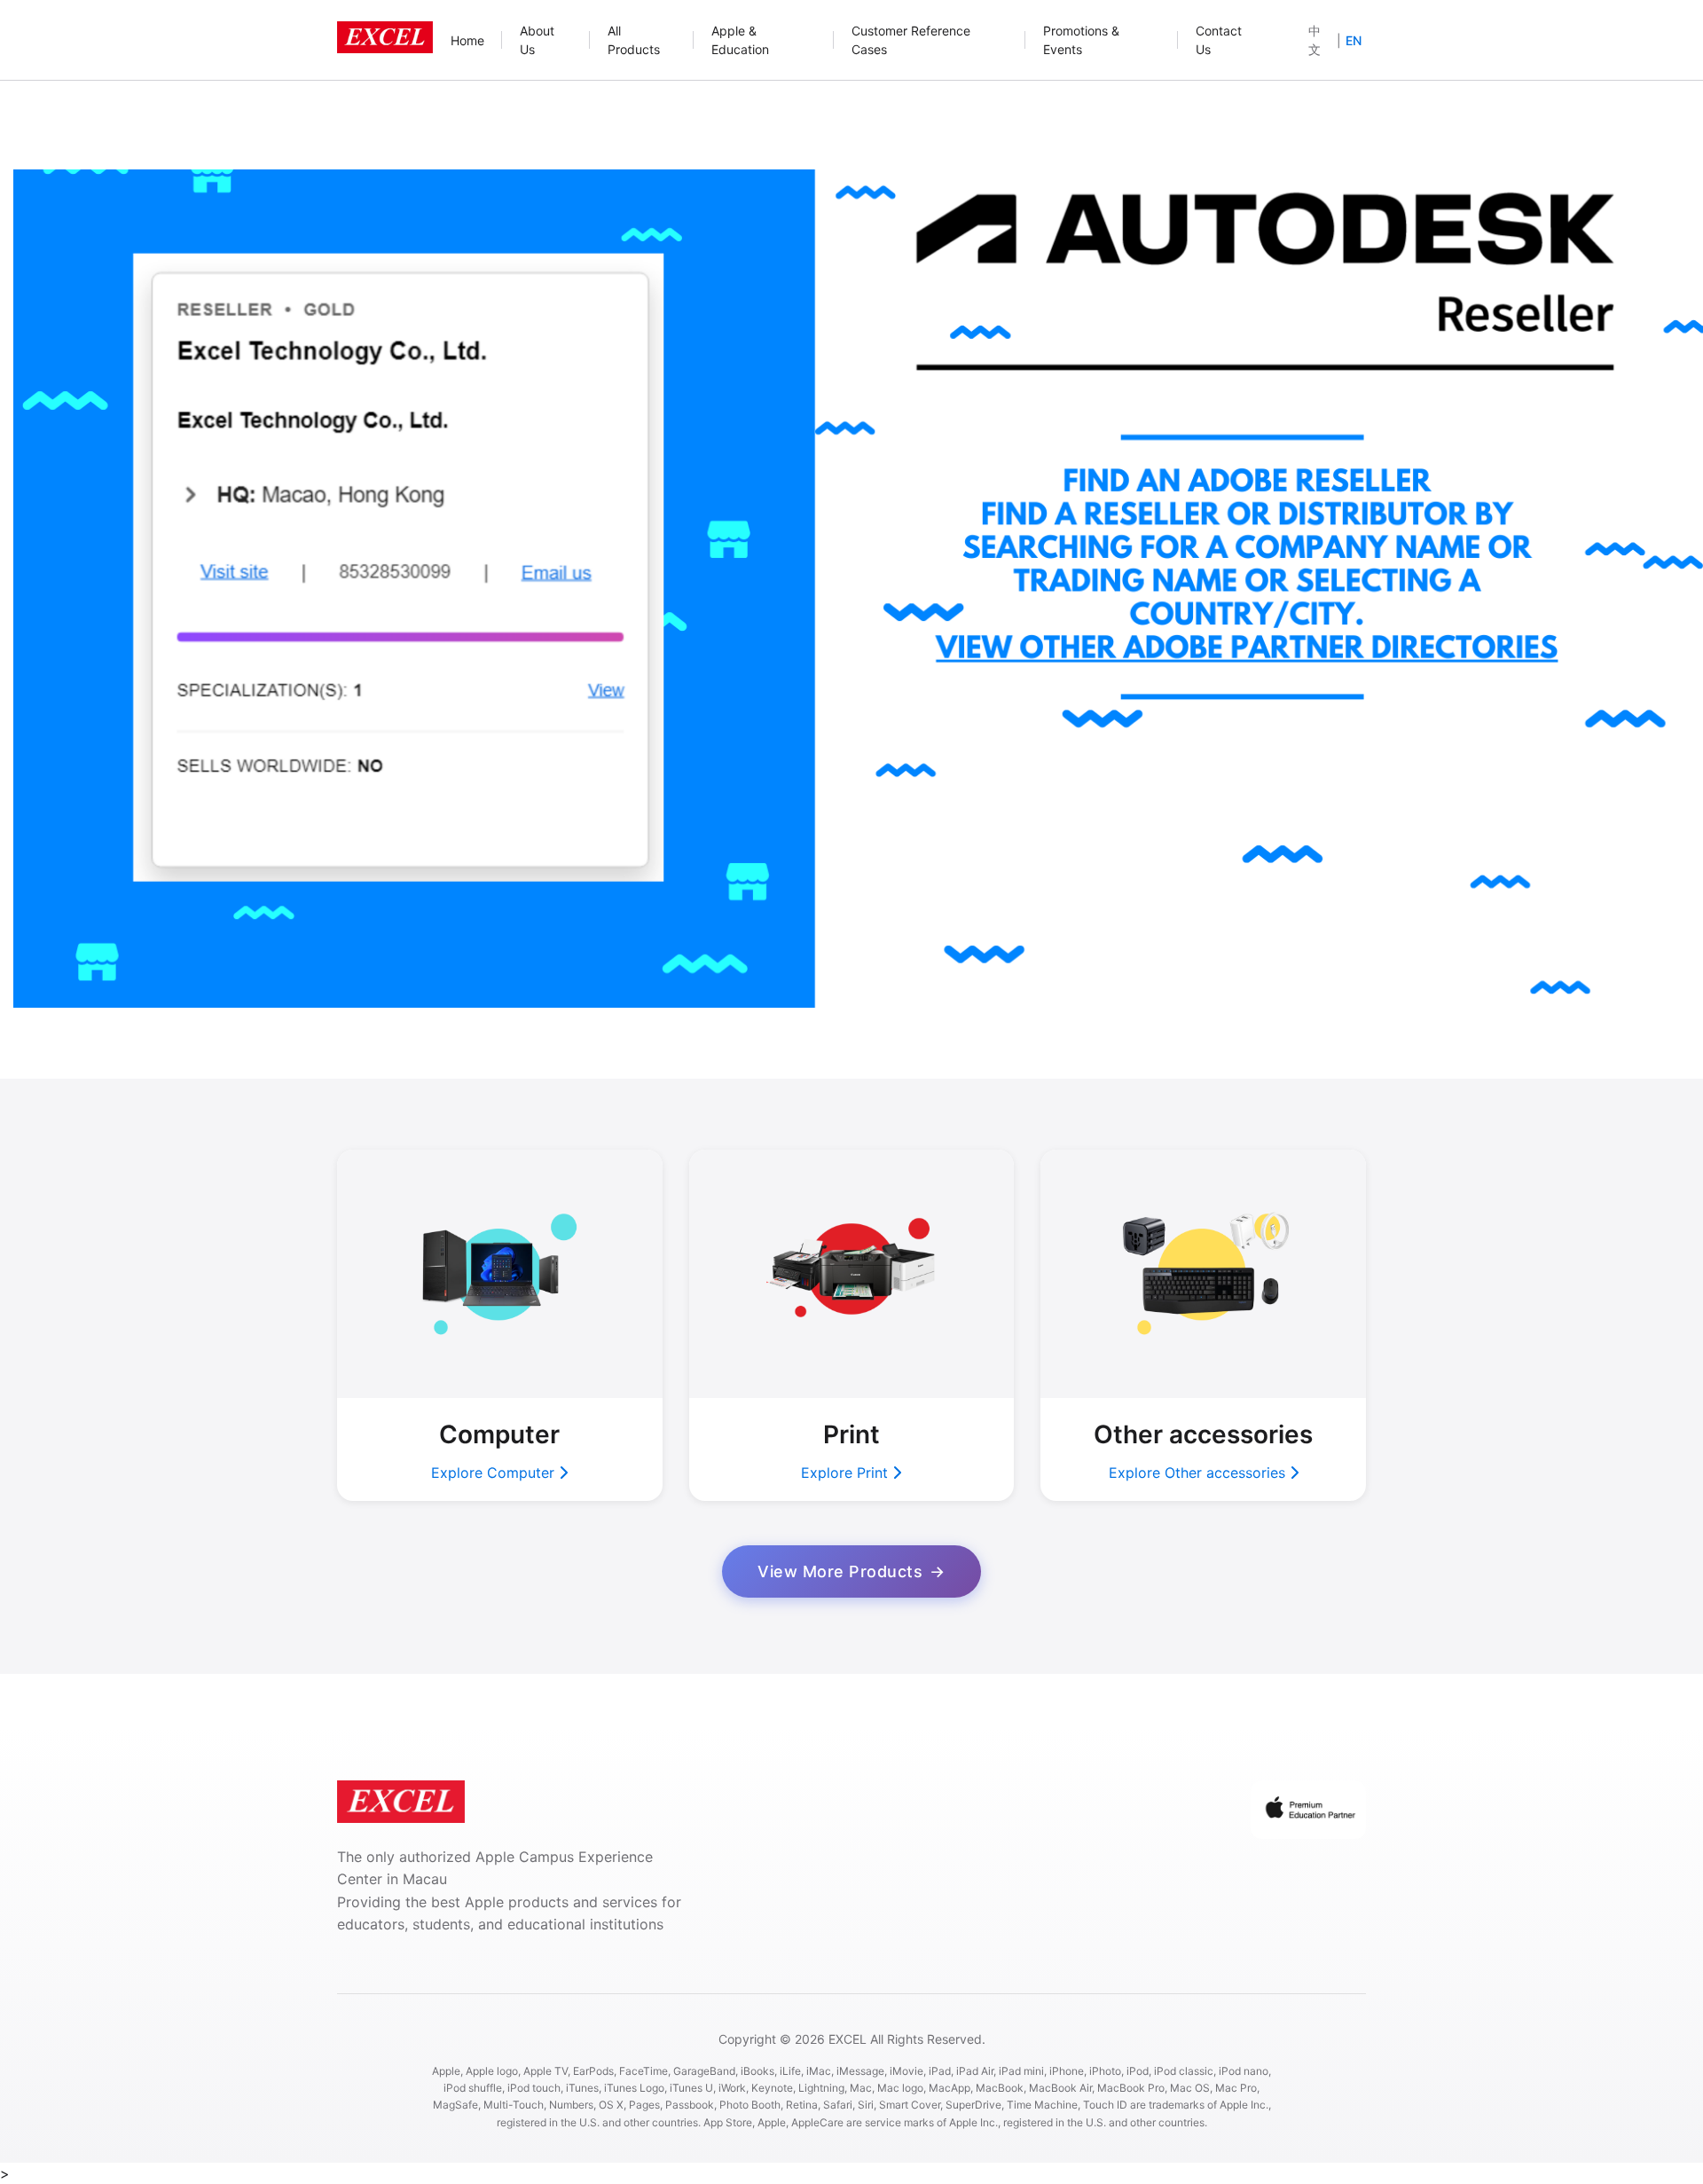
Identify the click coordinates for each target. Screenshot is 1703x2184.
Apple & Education (740, 40)
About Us (537, 40)
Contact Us (1219, 40)
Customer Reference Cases (911, 40)
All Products (634, 40)
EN (1354, 40)
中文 (1315, 40)
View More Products (840, 1571)
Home (467, 40)
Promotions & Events (1081, 40)
